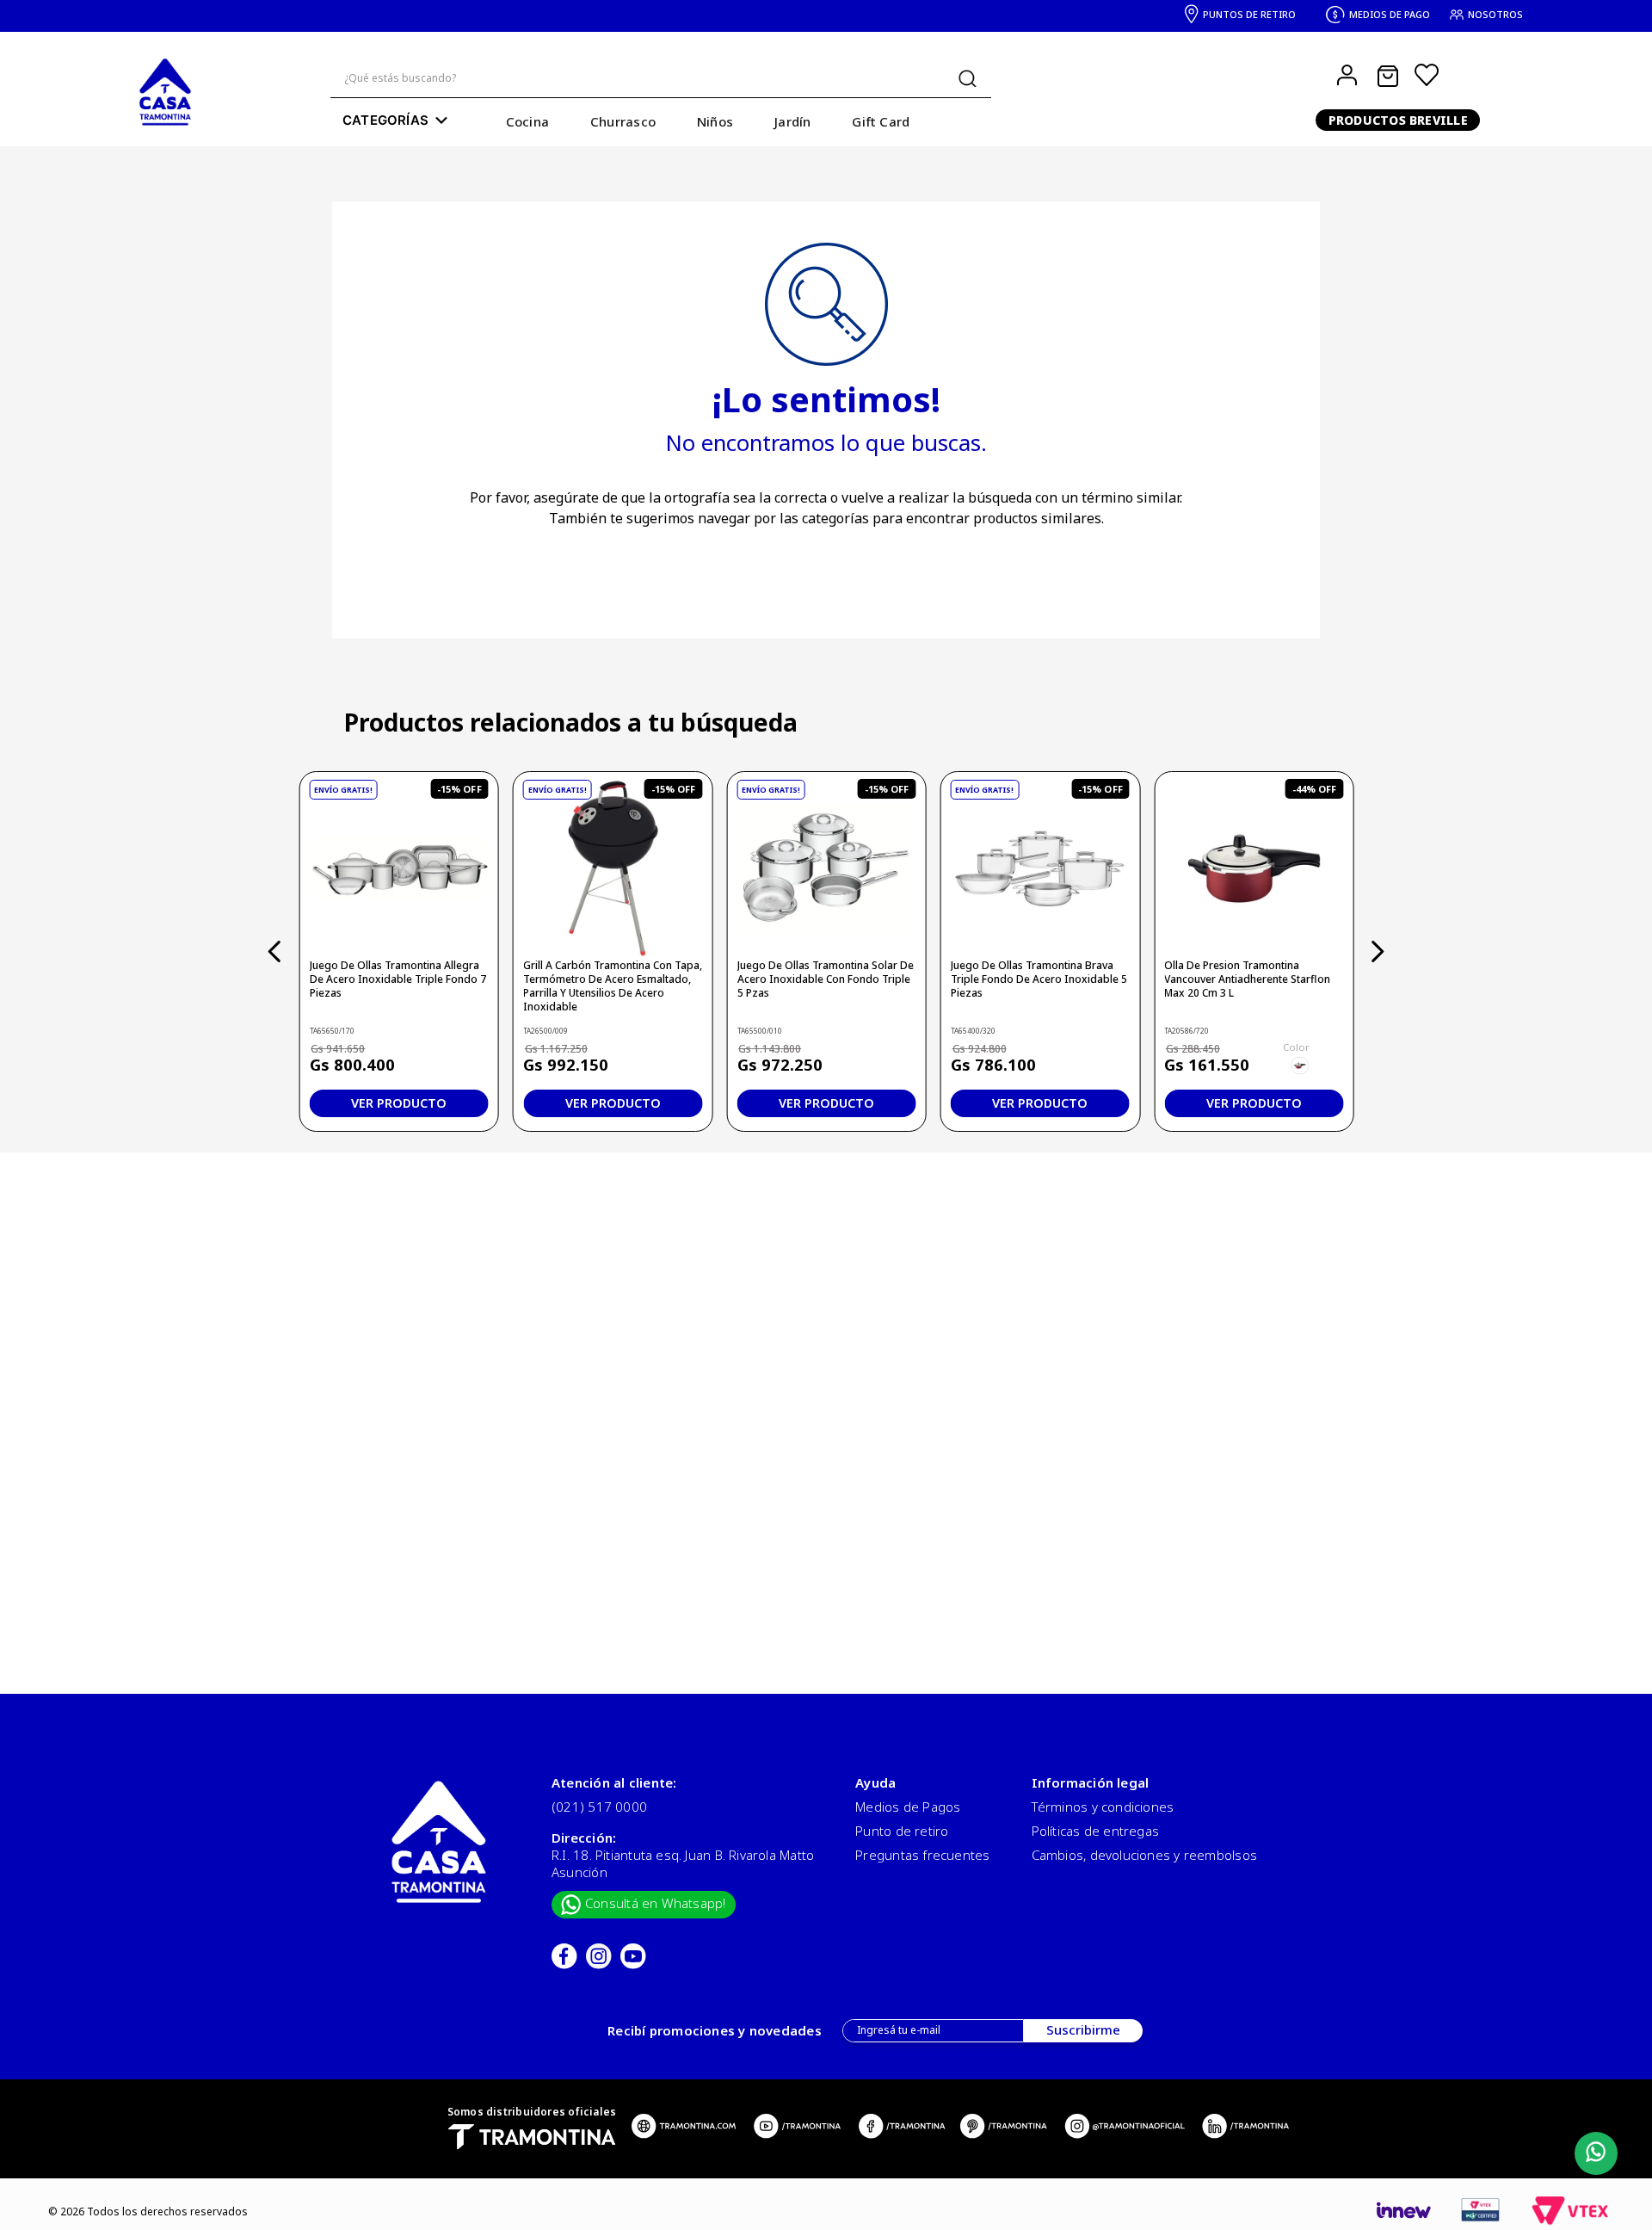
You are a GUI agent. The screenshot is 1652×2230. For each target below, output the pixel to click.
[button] (1300, 1066)
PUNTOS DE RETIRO (1249, 14)
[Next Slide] (1377, 951)
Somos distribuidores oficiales (532, 2112)
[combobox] (661, 79)
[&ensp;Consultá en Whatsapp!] (1592, 2154)
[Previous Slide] (275, 951)
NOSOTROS (1495, 14)
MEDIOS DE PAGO (1390, 14)
